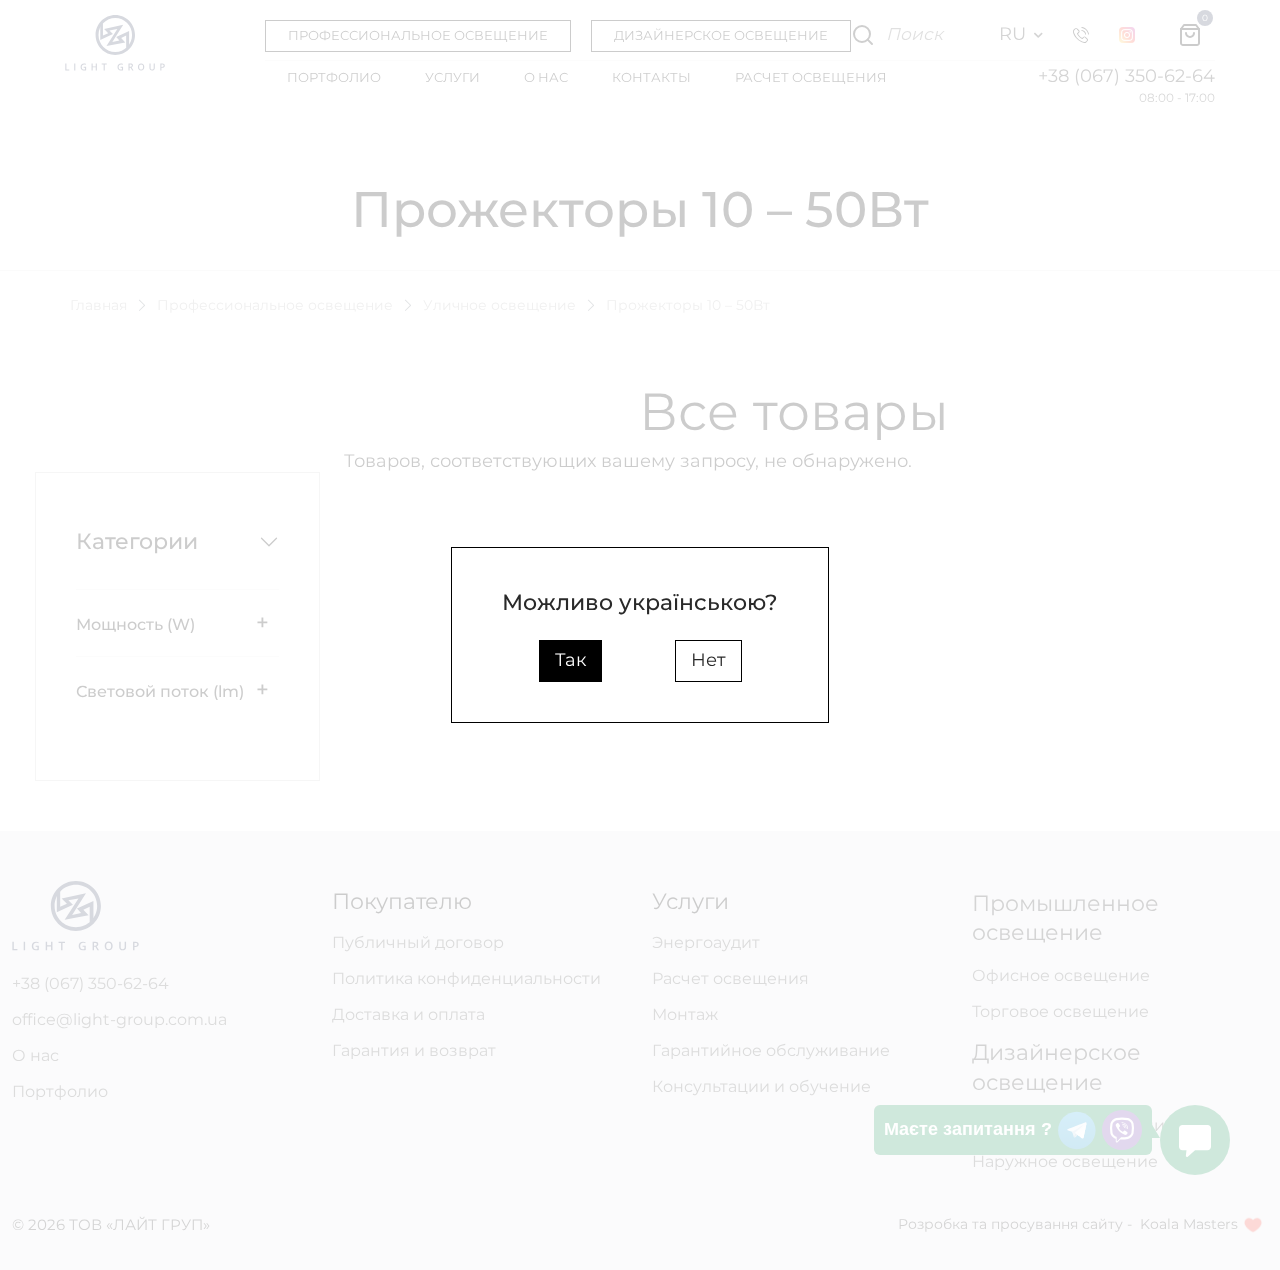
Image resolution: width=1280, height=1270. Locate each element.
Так (570, 660)
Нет (708, 660)
